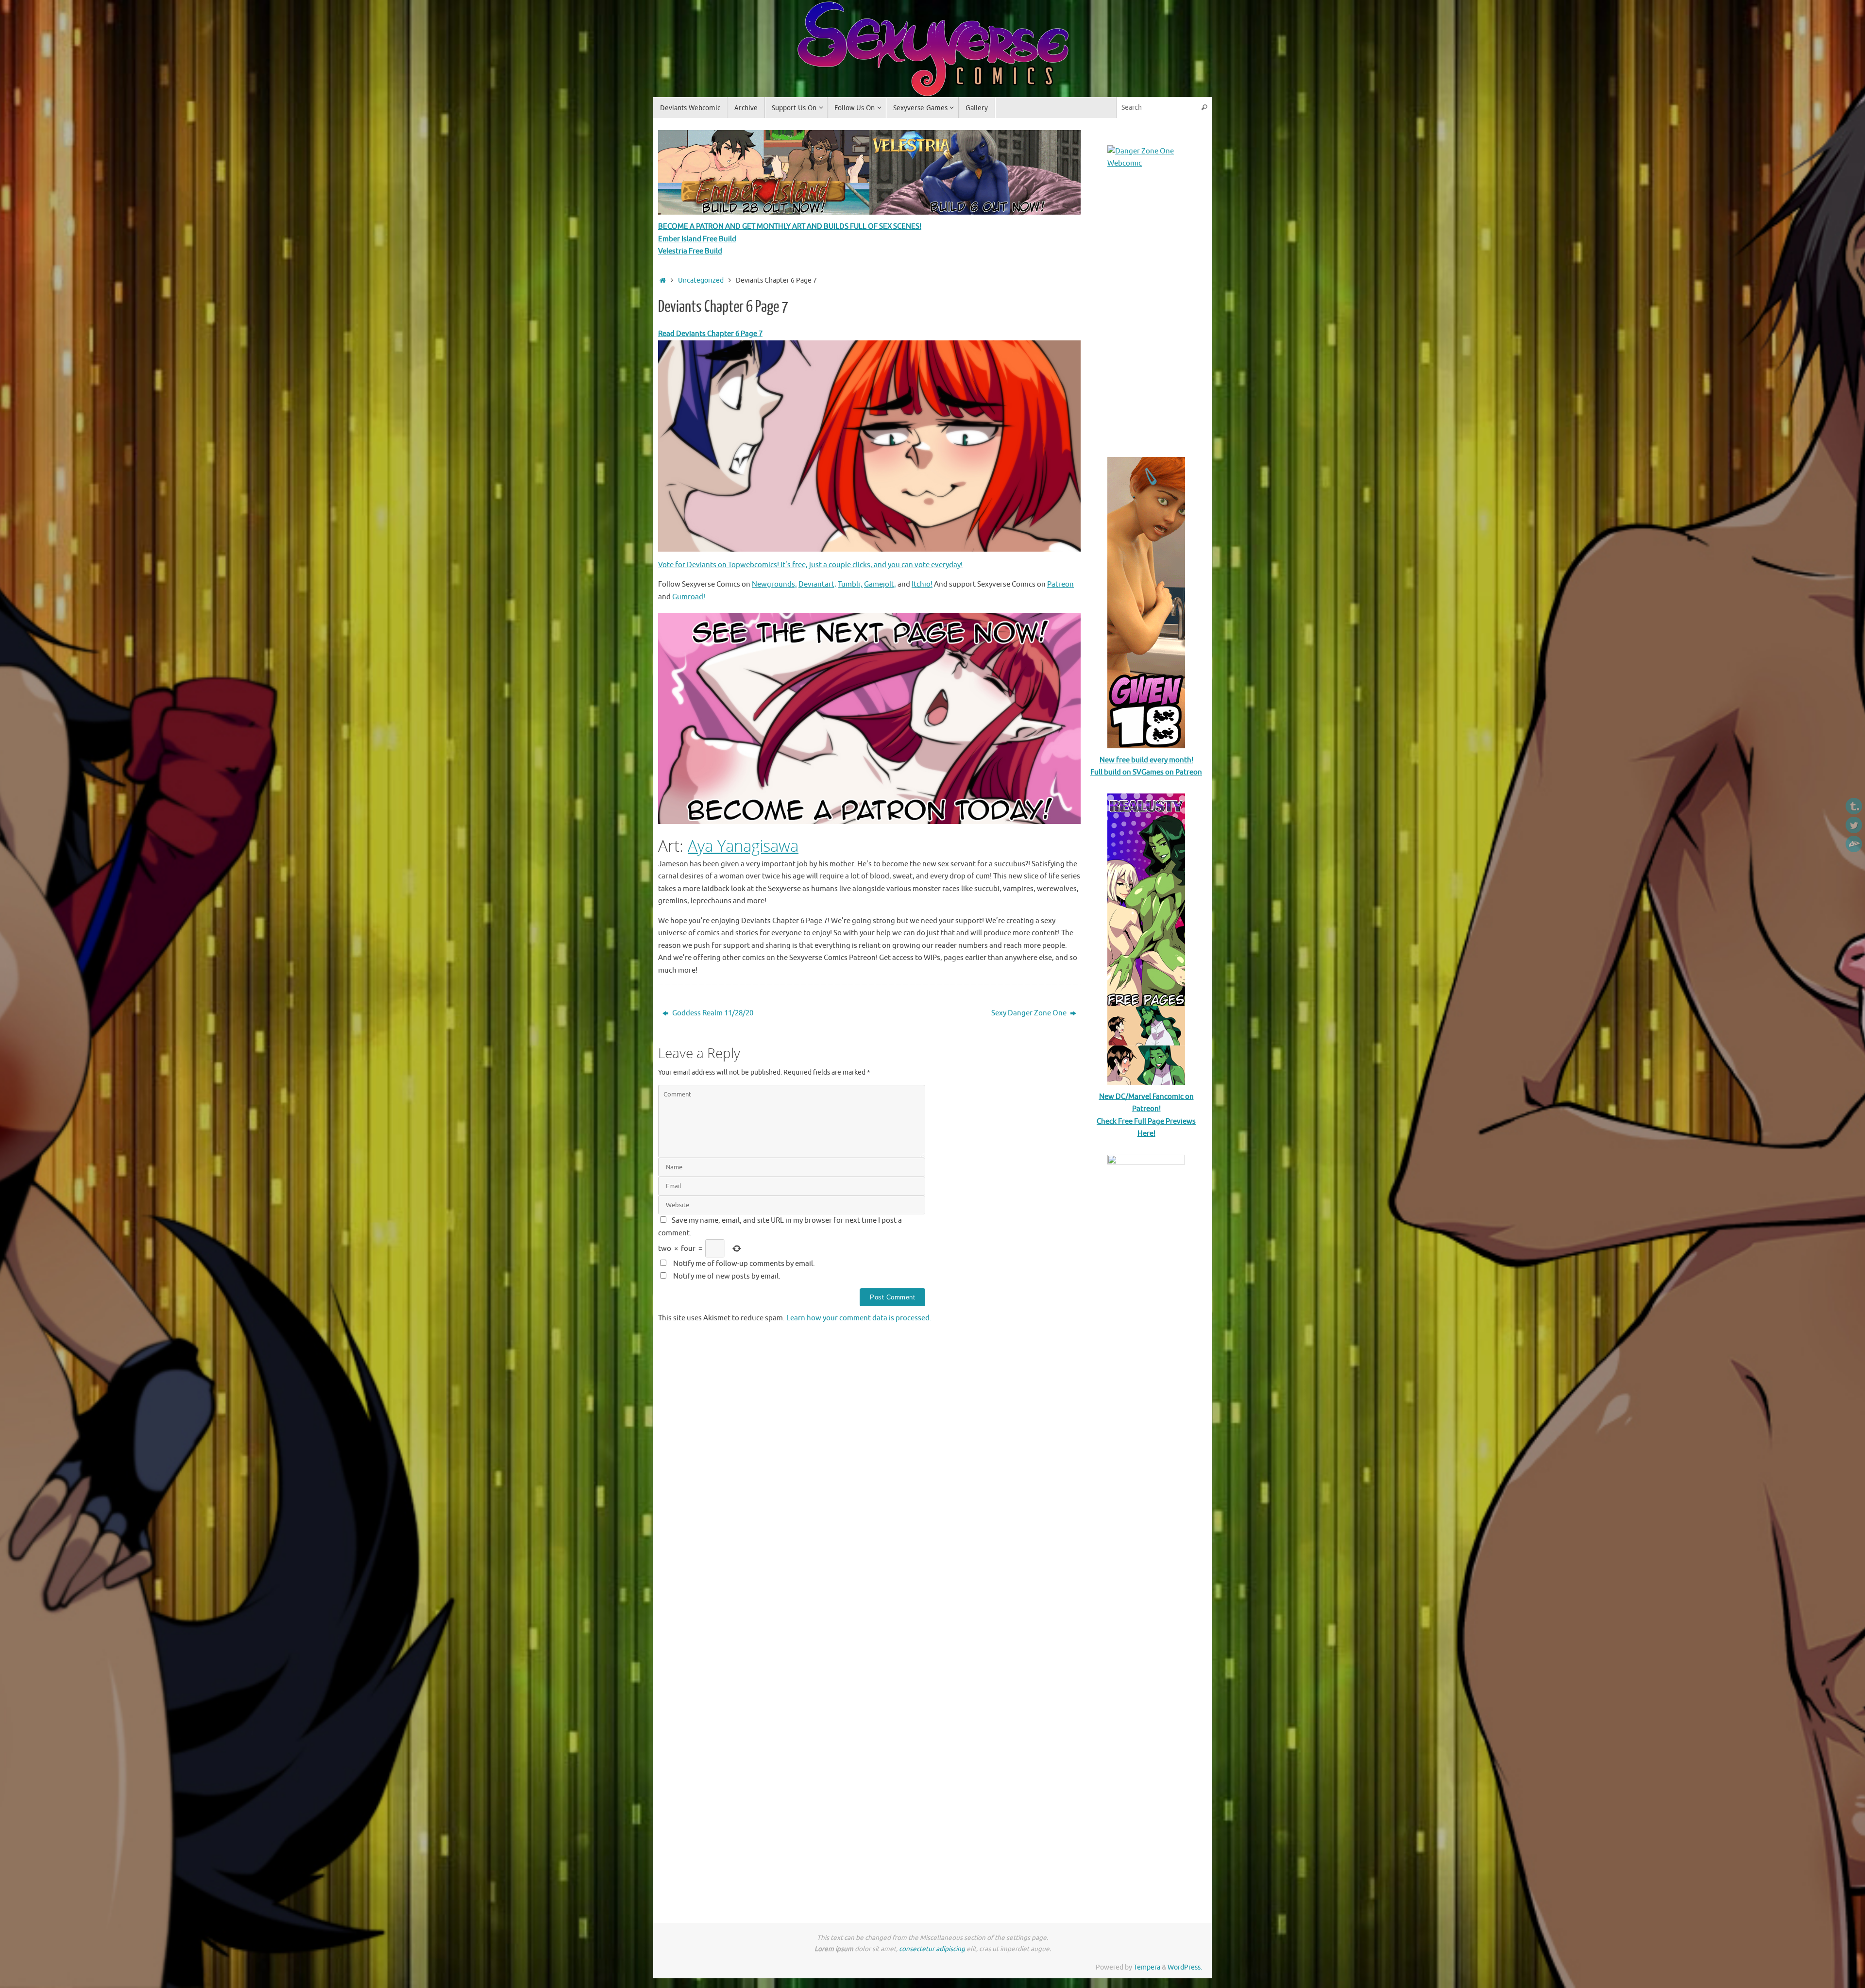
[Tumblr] (1854, 806)
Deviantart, (817, 584)
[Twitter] (1854, 825)
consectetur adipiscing (932, 1949)
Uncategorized (701, 280)
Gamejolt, (880, 584)
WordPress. (1185, 1967)
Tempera (1147, 1967)
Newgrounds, (774, 584)
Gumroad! (689, 597)
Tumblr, (850, 584)
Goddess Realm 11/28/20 (712, 1013)
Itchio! (922, 584)
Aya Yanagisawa (743, 846)
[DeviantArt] (1854, 844)
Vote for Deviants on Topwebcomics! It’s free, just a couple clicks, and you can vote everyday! (810, 565)
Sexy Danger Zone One (1030, 1013)
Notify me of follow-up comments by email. (744, 1264)
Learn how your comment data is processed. (859, 1318)
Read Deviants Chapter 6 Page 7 (710, 334)
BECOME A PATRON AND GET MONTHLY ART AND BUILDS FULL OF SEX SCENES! (790, 227)
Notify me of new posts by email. (727, 1276)
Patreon (1060, 584)
